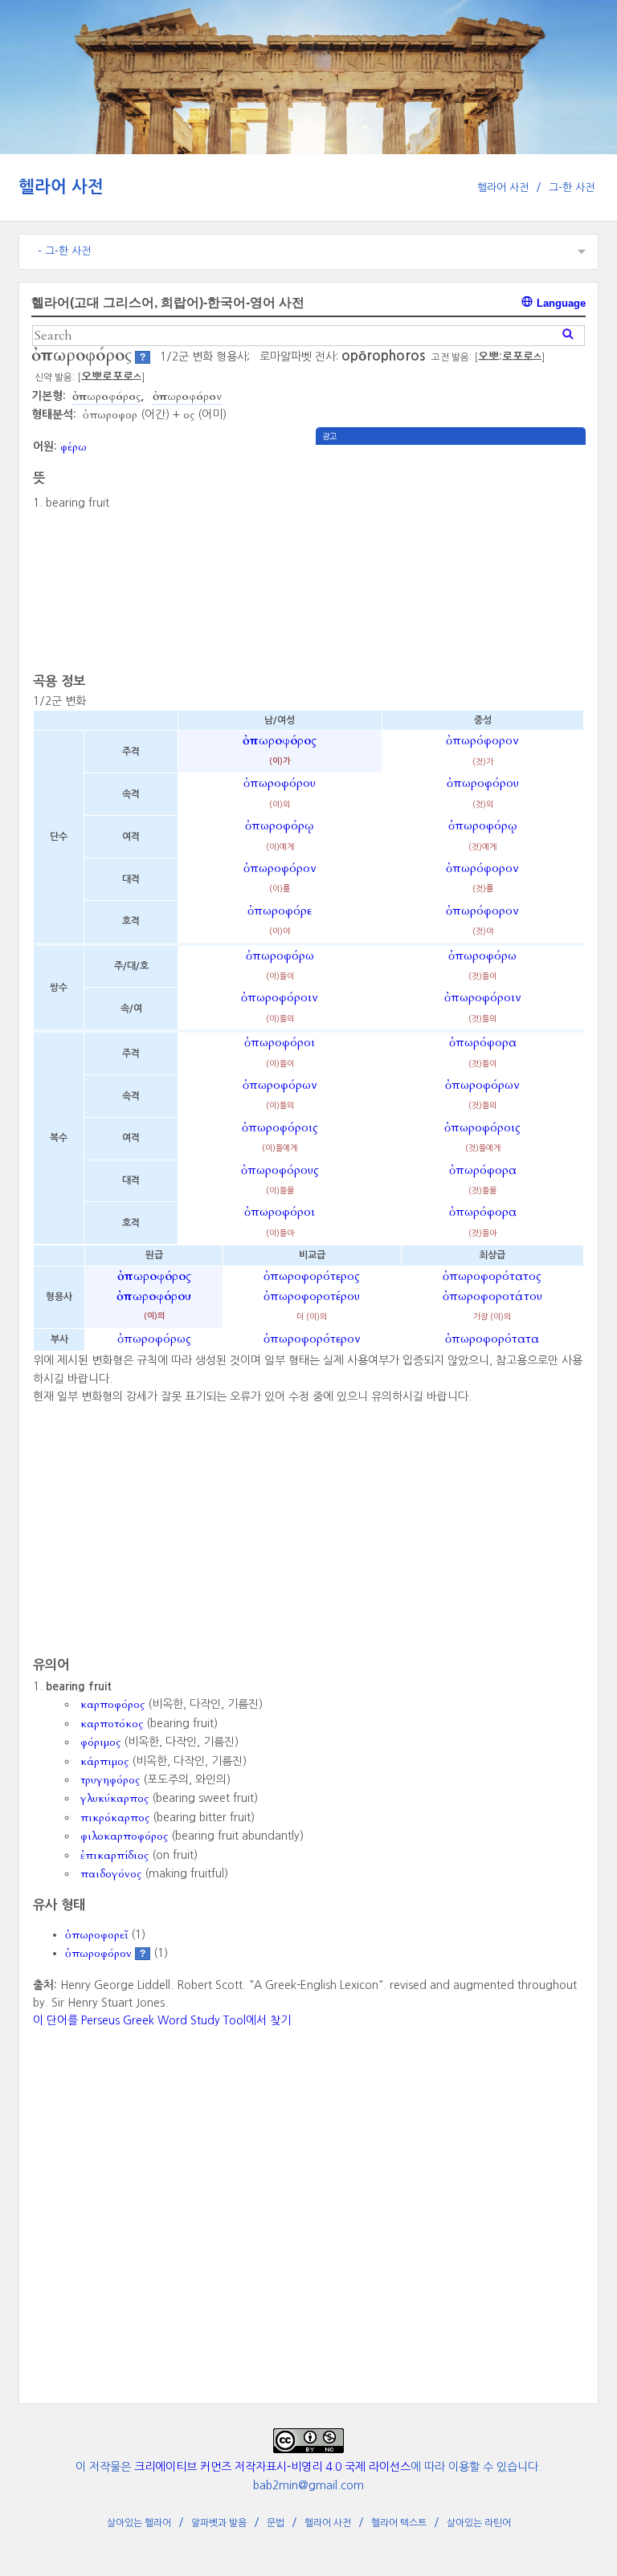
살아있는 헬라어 (139, 2523)
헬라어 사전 (61, 187)
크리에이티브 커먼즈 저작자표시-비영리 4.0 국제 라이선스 (272, 2467)
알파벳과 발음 (219, 2523)
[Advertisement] (451, 557)
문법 (276, 2523)
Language (560, 303)
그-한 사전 (572, 187)
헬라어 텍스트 (399, 2523)
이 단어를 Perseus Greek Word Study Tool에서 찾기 (162, 2020)
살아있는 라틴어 (479, 2523)
